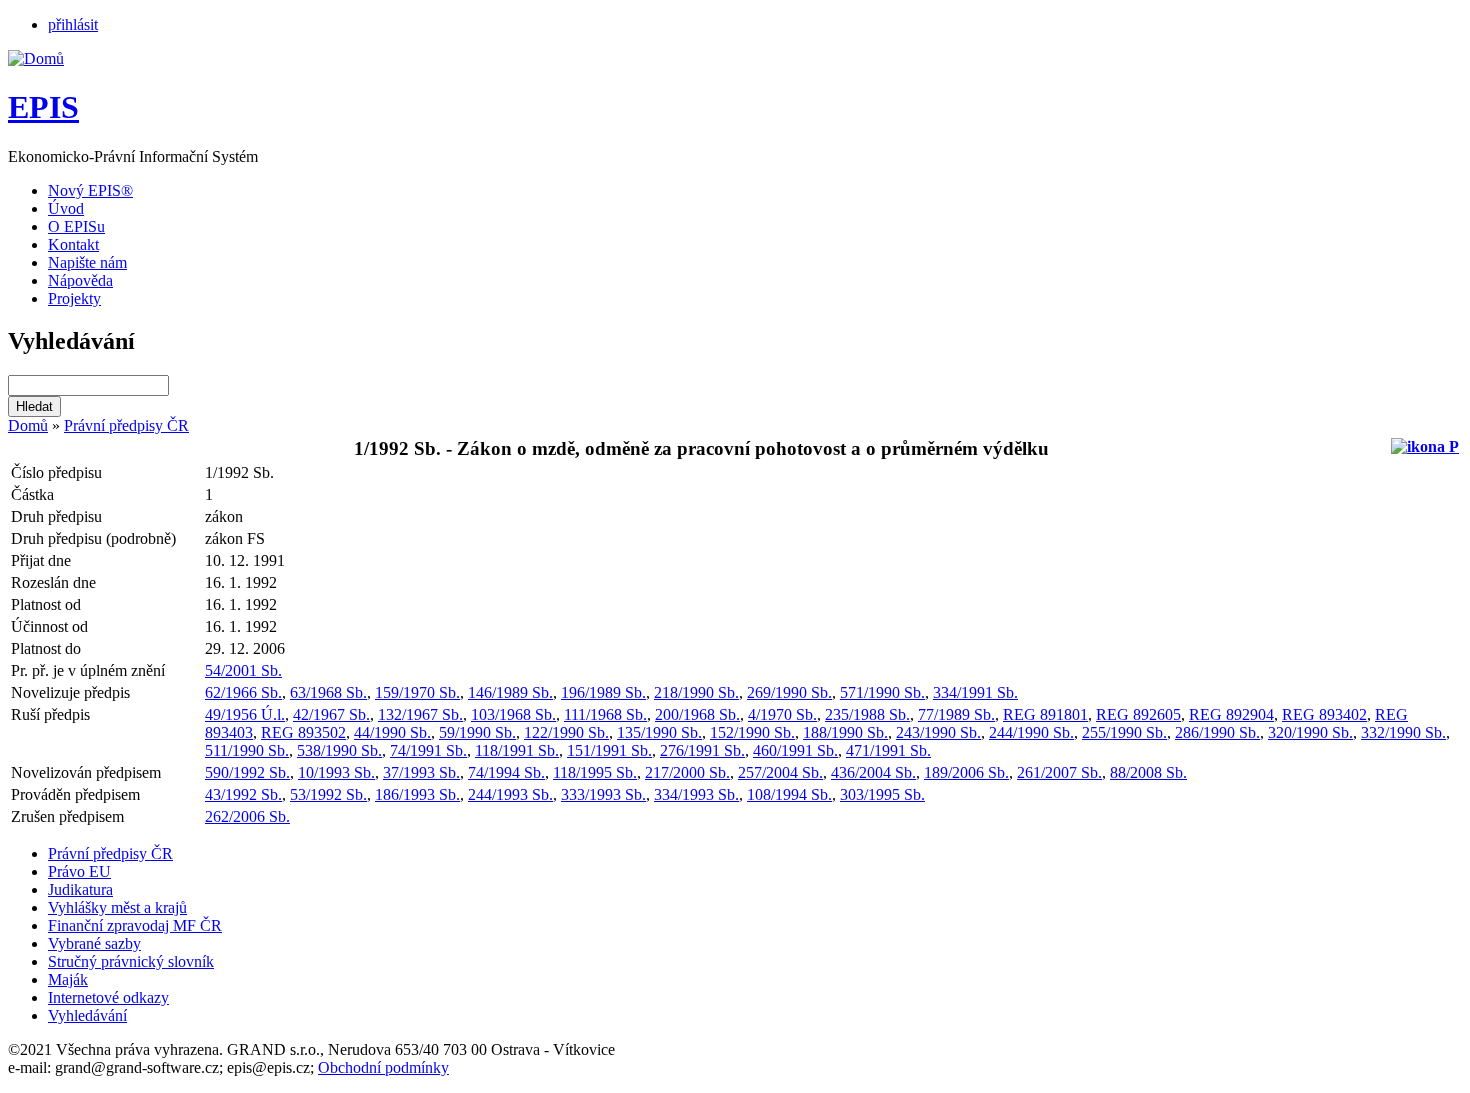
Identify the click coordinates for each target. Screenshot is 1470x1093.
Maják (68, 979)
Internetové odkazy (108, 997)
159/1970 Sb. (417, 692)
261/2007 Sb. (1059, 772)
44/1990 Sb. (392, 732)
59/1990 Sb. (477, 732)
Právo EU (79, 871)
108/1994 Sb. (789, 794)
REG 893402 (1324, 714)
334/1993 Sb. (696, 794)
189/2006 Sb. (966, 772)
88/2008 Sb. (1148, 772)
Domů (28, 425)
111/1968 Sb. (605, 714)
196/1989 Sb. (603, 692)
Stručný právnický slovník (131, 961)
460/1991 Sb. (795, 750)
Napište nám (87, 262)
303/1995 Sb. (882, 794)
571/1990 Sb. (882, 692)
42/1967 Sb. (331, 714)
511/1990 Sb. (247, 750)
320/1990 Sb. (1310, 732)
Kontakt (73, 244)
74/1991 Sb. (428, 750)
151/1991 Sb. (609, 750)
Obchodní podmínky (383, 1067)
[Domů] (36, 58)
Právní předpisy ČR (126, 425)
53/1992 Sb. (328, 794)
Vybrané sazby (94, 943)
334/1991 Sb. (975, 692)
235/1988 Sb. (867, 714)
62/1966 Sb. (243, 692)
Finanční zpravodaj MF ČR (135, 925)
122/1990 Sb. (566, 732)
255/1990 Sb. (1124, 732)
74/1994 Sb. (506, 772)
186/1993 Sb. (417, 794)
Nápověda (80, 280)
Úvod (66, 208)
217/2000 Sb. (687, 772)
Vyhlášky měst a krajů (117, 907)
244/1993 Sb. (510, 794)
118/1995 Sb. (595, 772)
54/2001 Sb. (243, 670)
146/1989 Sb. (510, 692)
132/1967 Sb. (420, 714)
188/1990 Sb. (845, 732)
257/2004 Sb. (780, 772)
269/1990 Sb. (789, 692)
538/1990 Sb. (339, 750)
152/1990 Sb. (752, 732)
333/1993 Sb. (603, 794)
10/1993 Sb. (336, 772)
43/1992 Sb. (243, 794)
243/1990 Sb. (938, 732)
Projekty (74, 298)
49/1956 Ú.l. (245, 714)
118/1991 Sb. (517, 750)
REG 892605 (1138, 714)
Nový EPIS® (90, 190)
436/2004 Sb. (873, 772)
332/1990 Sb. (1403, 732)
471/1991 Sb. (888, 750)
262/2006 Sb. (247, 816)
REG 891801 (1045, 714)
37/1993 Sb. (421, 772)
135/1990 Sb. (659, 732)
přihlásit (73, 24)
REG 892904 (1231, 714)
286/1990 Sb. (1217, 732)
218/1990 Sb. (696, 692)
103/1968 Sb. (513, 714)
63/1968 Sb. (328, 692)
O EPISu (76, 226)
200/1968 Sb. (697, 714)
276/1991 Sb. (702, 750)
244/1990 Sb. (1031, 732)
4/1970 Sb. (782, 714)
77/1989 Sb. (956, 714)
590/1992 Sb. (247, 772)
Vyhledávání (87, 1015)
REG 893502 (303, 732)
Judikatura (80, 889)
